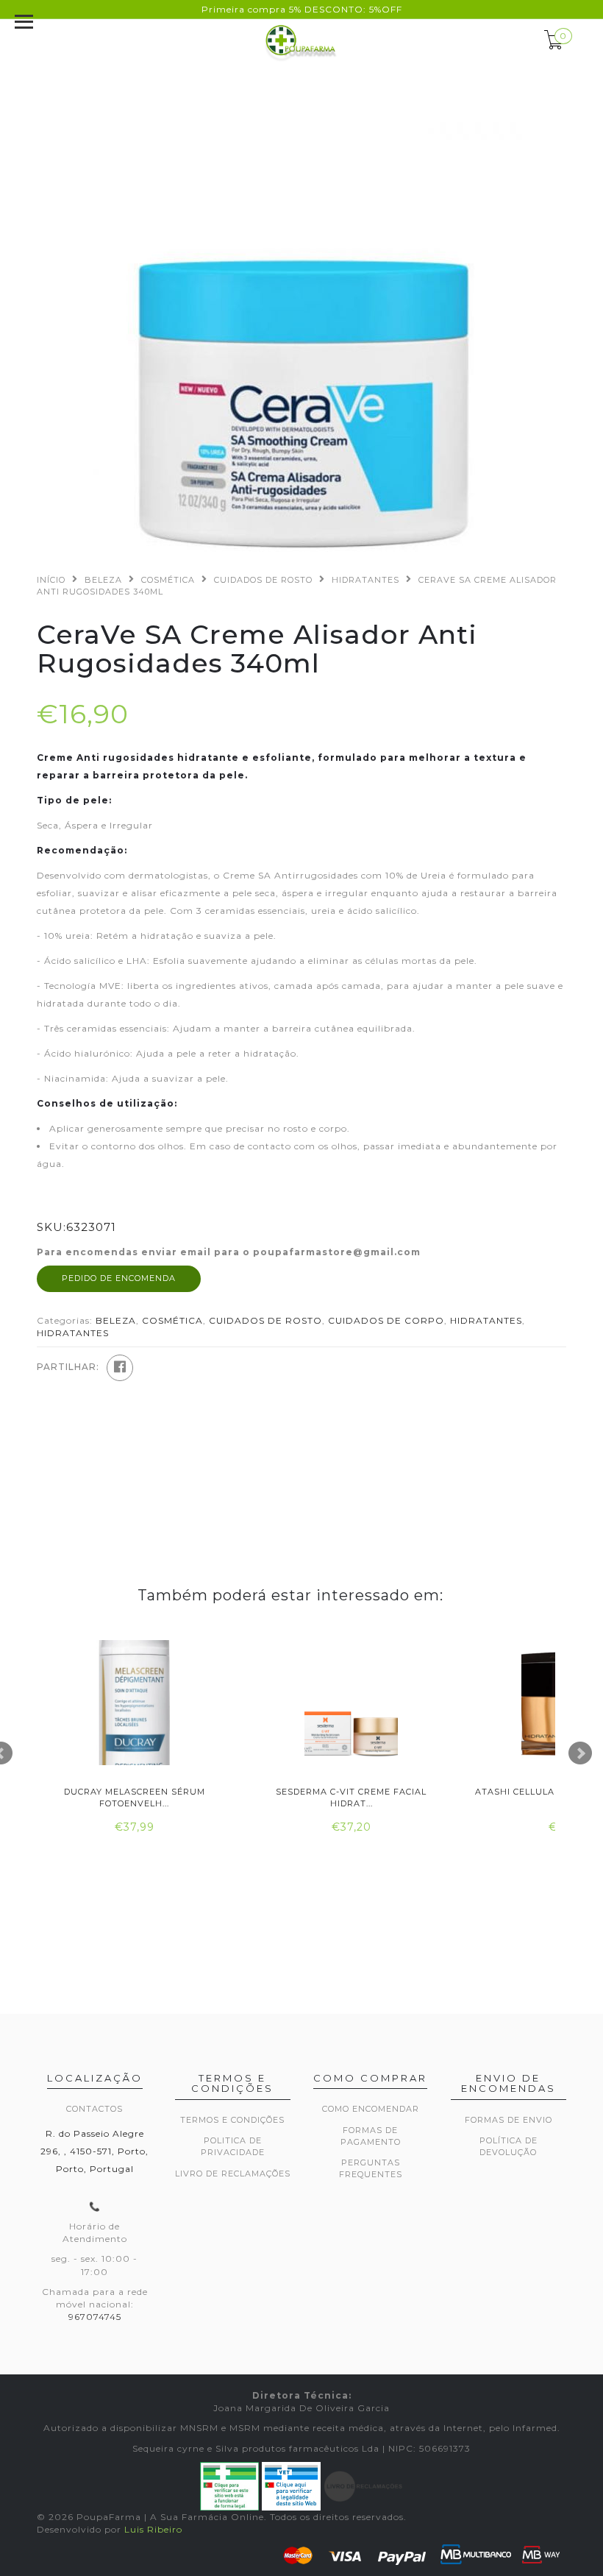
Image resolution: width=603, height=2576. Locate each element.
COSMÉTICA (168, 580)
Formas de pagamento (371, 2136)
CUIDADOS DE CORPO (386, 1320)
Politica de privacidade (233, 2146)
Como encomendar (371, 2109)
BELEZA (103, 580)
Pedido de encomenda (119, 1278)
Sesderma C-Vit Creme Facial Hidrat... (351, 1797)
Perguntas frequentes (371, 2168)
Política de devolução (509, 2146)
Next (580, 1753)
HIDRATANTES (365, 580)
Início (51, 580)
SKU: (51, 1227)
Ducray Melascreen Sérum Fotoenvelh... (135, 1797)
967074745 (95, 2317)
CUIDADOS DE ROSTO (263, 580)
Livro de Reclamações (233, 2174)
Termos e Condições (232, 2120)
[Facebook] (120, 1368)
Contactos (94, 2109)
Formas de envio (509, 2120)
